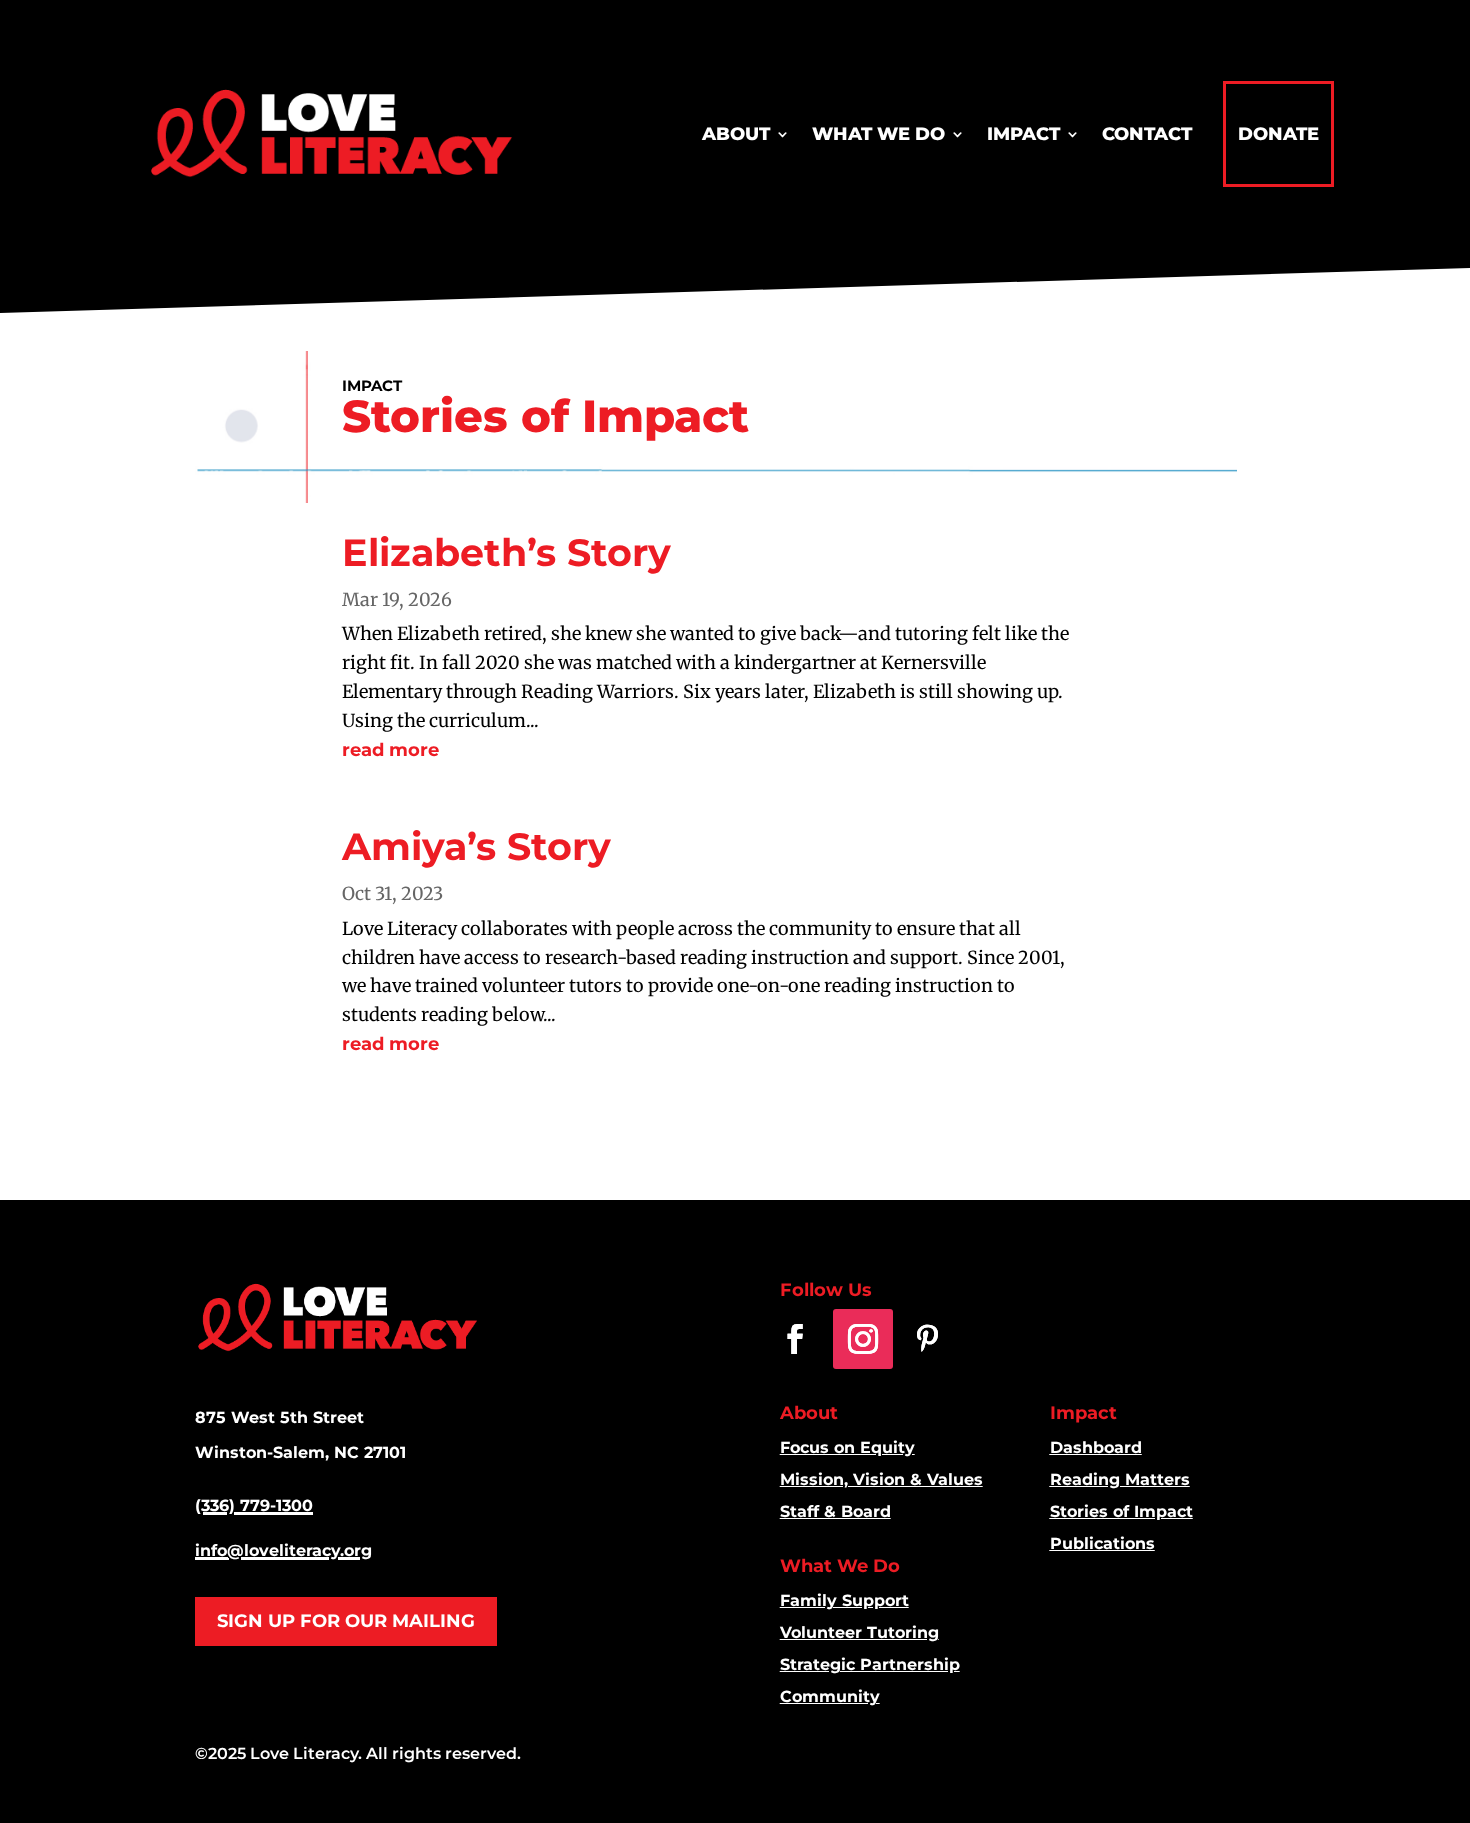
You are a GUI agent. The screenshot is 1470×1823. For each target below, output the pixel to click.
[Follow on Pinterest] (928, 1339)
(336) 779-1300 (254, 1505)
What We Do (878, 134)
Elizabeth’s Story (506, 552)
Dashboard (1096, 1447)
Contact (1147, 134)
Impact (1023, 134)
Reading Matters (1120, 1479)
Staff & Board (835, 1511)
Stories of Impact (1121, 1511)
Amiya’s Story (476, 846)
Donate (1278, 134)
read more (390, 750)
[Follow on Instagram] (863, 1339)
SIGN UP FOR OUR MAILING (346, 1621)
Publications (1102, 1543)
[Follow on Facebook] (795, 1339)
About (736, 134)
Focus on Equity (847, 1447)
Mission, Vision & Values (881, 1479)
